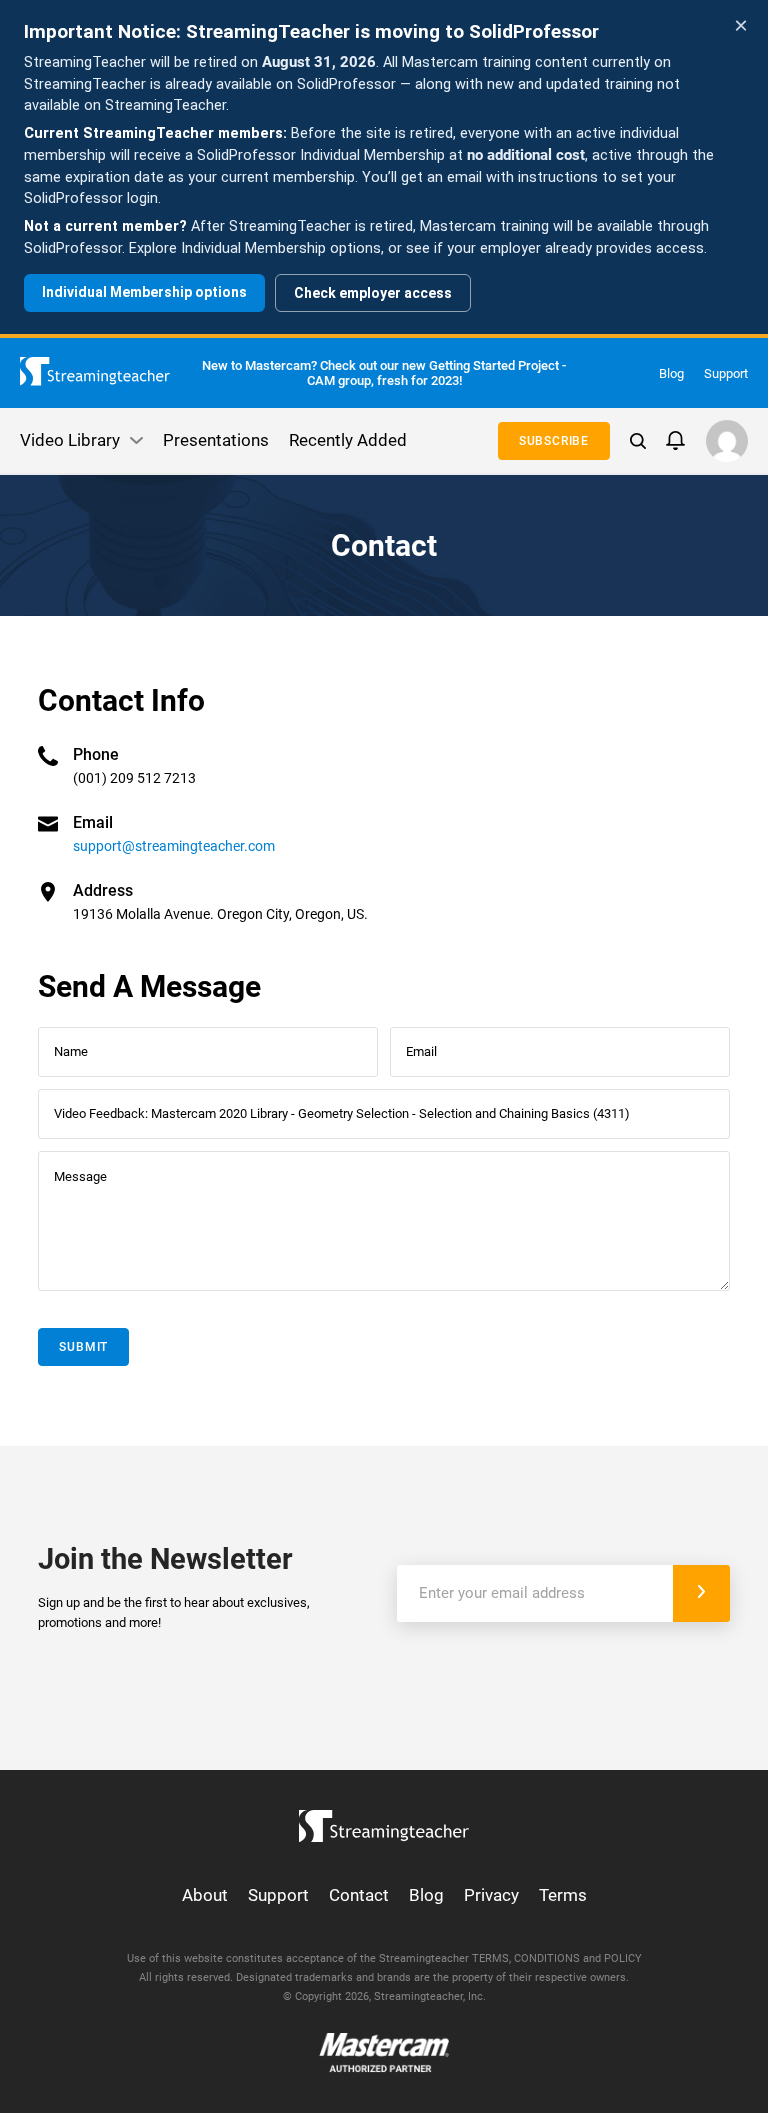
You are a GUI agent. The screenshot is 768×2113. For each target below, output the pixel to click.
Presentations (216, 440)
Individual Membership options (144, 292)
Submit (83, 1347)
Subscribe (554, 441)
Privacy (491, 1895)
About (205, 1895)
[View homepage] (384, 1821)
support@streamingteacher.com (174, 846)
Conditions (547, 1958)
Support (726, 373)
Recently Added (348, 440)
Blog (671, 373)
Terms (563, 1895)
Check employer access (373, 293)
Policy (623, 1958)
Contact (359, 1895)
